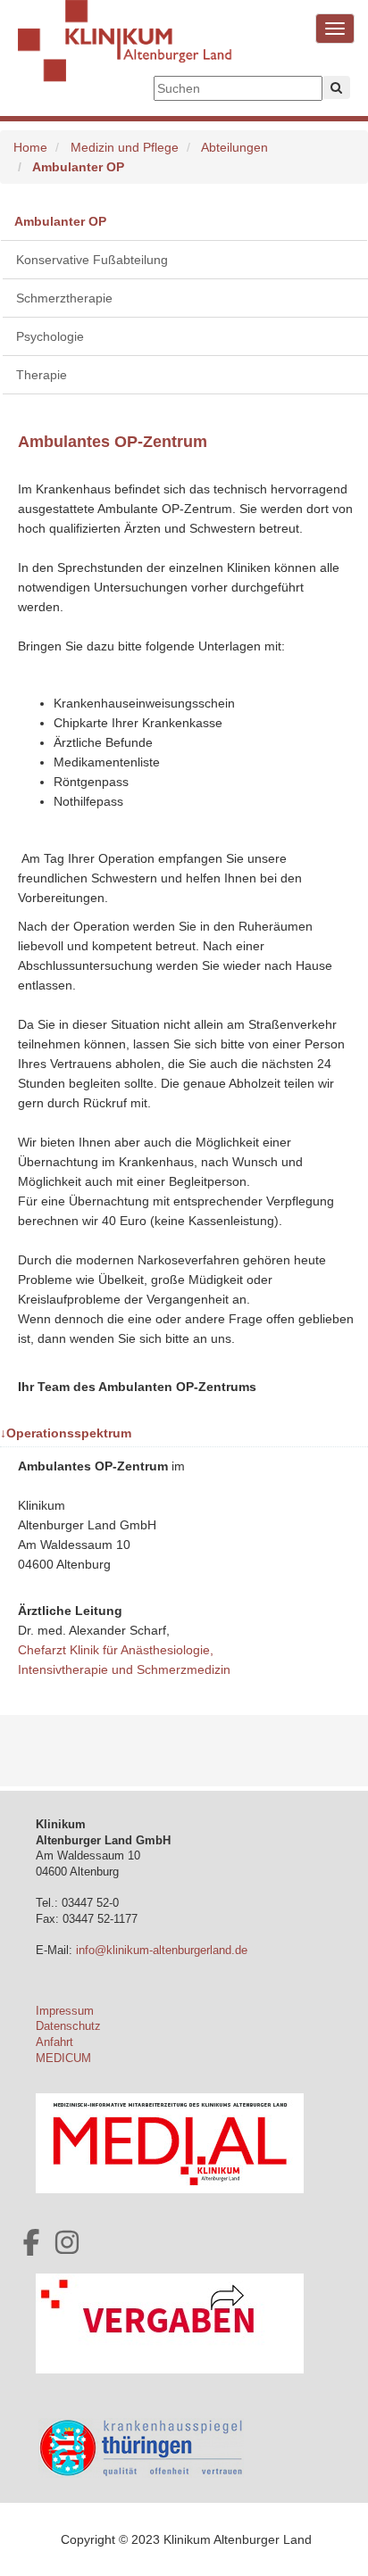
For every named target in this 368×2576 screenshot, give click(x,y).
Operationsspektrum (66, 1433)
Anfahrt (54, 2042)
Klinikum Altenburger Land (125, 54)
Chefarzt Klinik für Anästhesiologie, (117, 1650)
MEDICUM (63, 2058)
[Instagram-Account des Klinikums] (67, 2242)
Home (30, 147)
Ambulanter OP (60, 221)
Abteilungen (234, 147)
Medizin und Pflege (125, 147)
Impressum (65, 2011)
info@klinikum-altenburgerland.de (163, 1951)
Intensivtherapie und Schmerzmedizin (124, 1669)
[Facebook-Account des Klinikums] (31, 2242)
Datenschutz (68, 2026)
